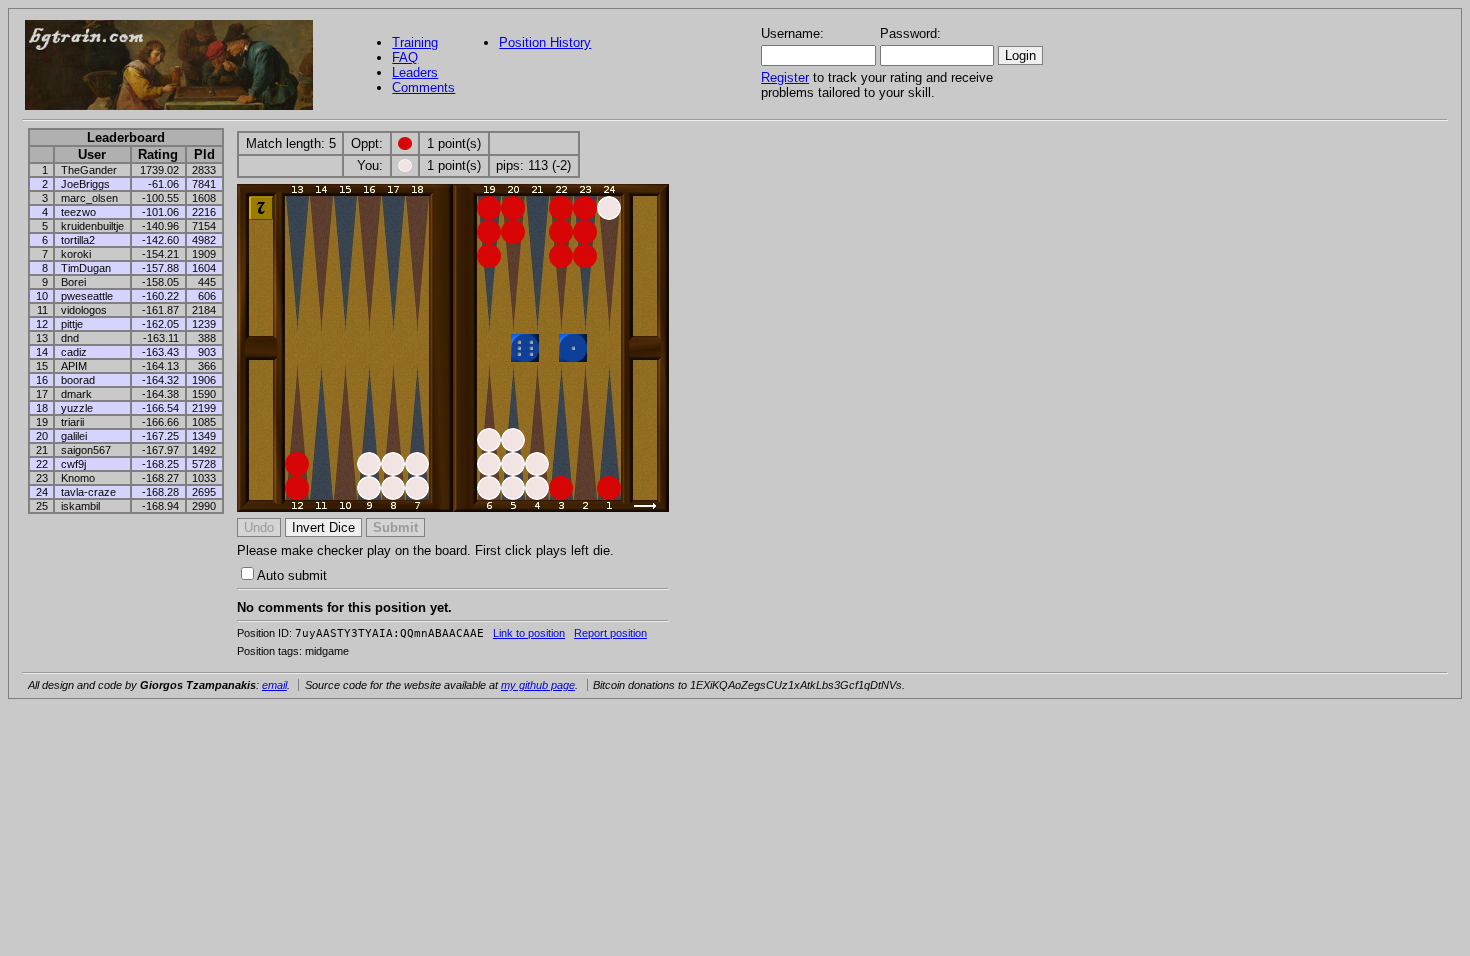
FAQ (405, 57)
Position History (545, 42)
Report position (610, 633)
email (274, 685)
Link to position (529, 633)
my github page (538, 685)
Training (415, 42)
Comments (423, 87)
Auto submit (292, 575)
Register (785, 77)
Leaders (415, 72)
